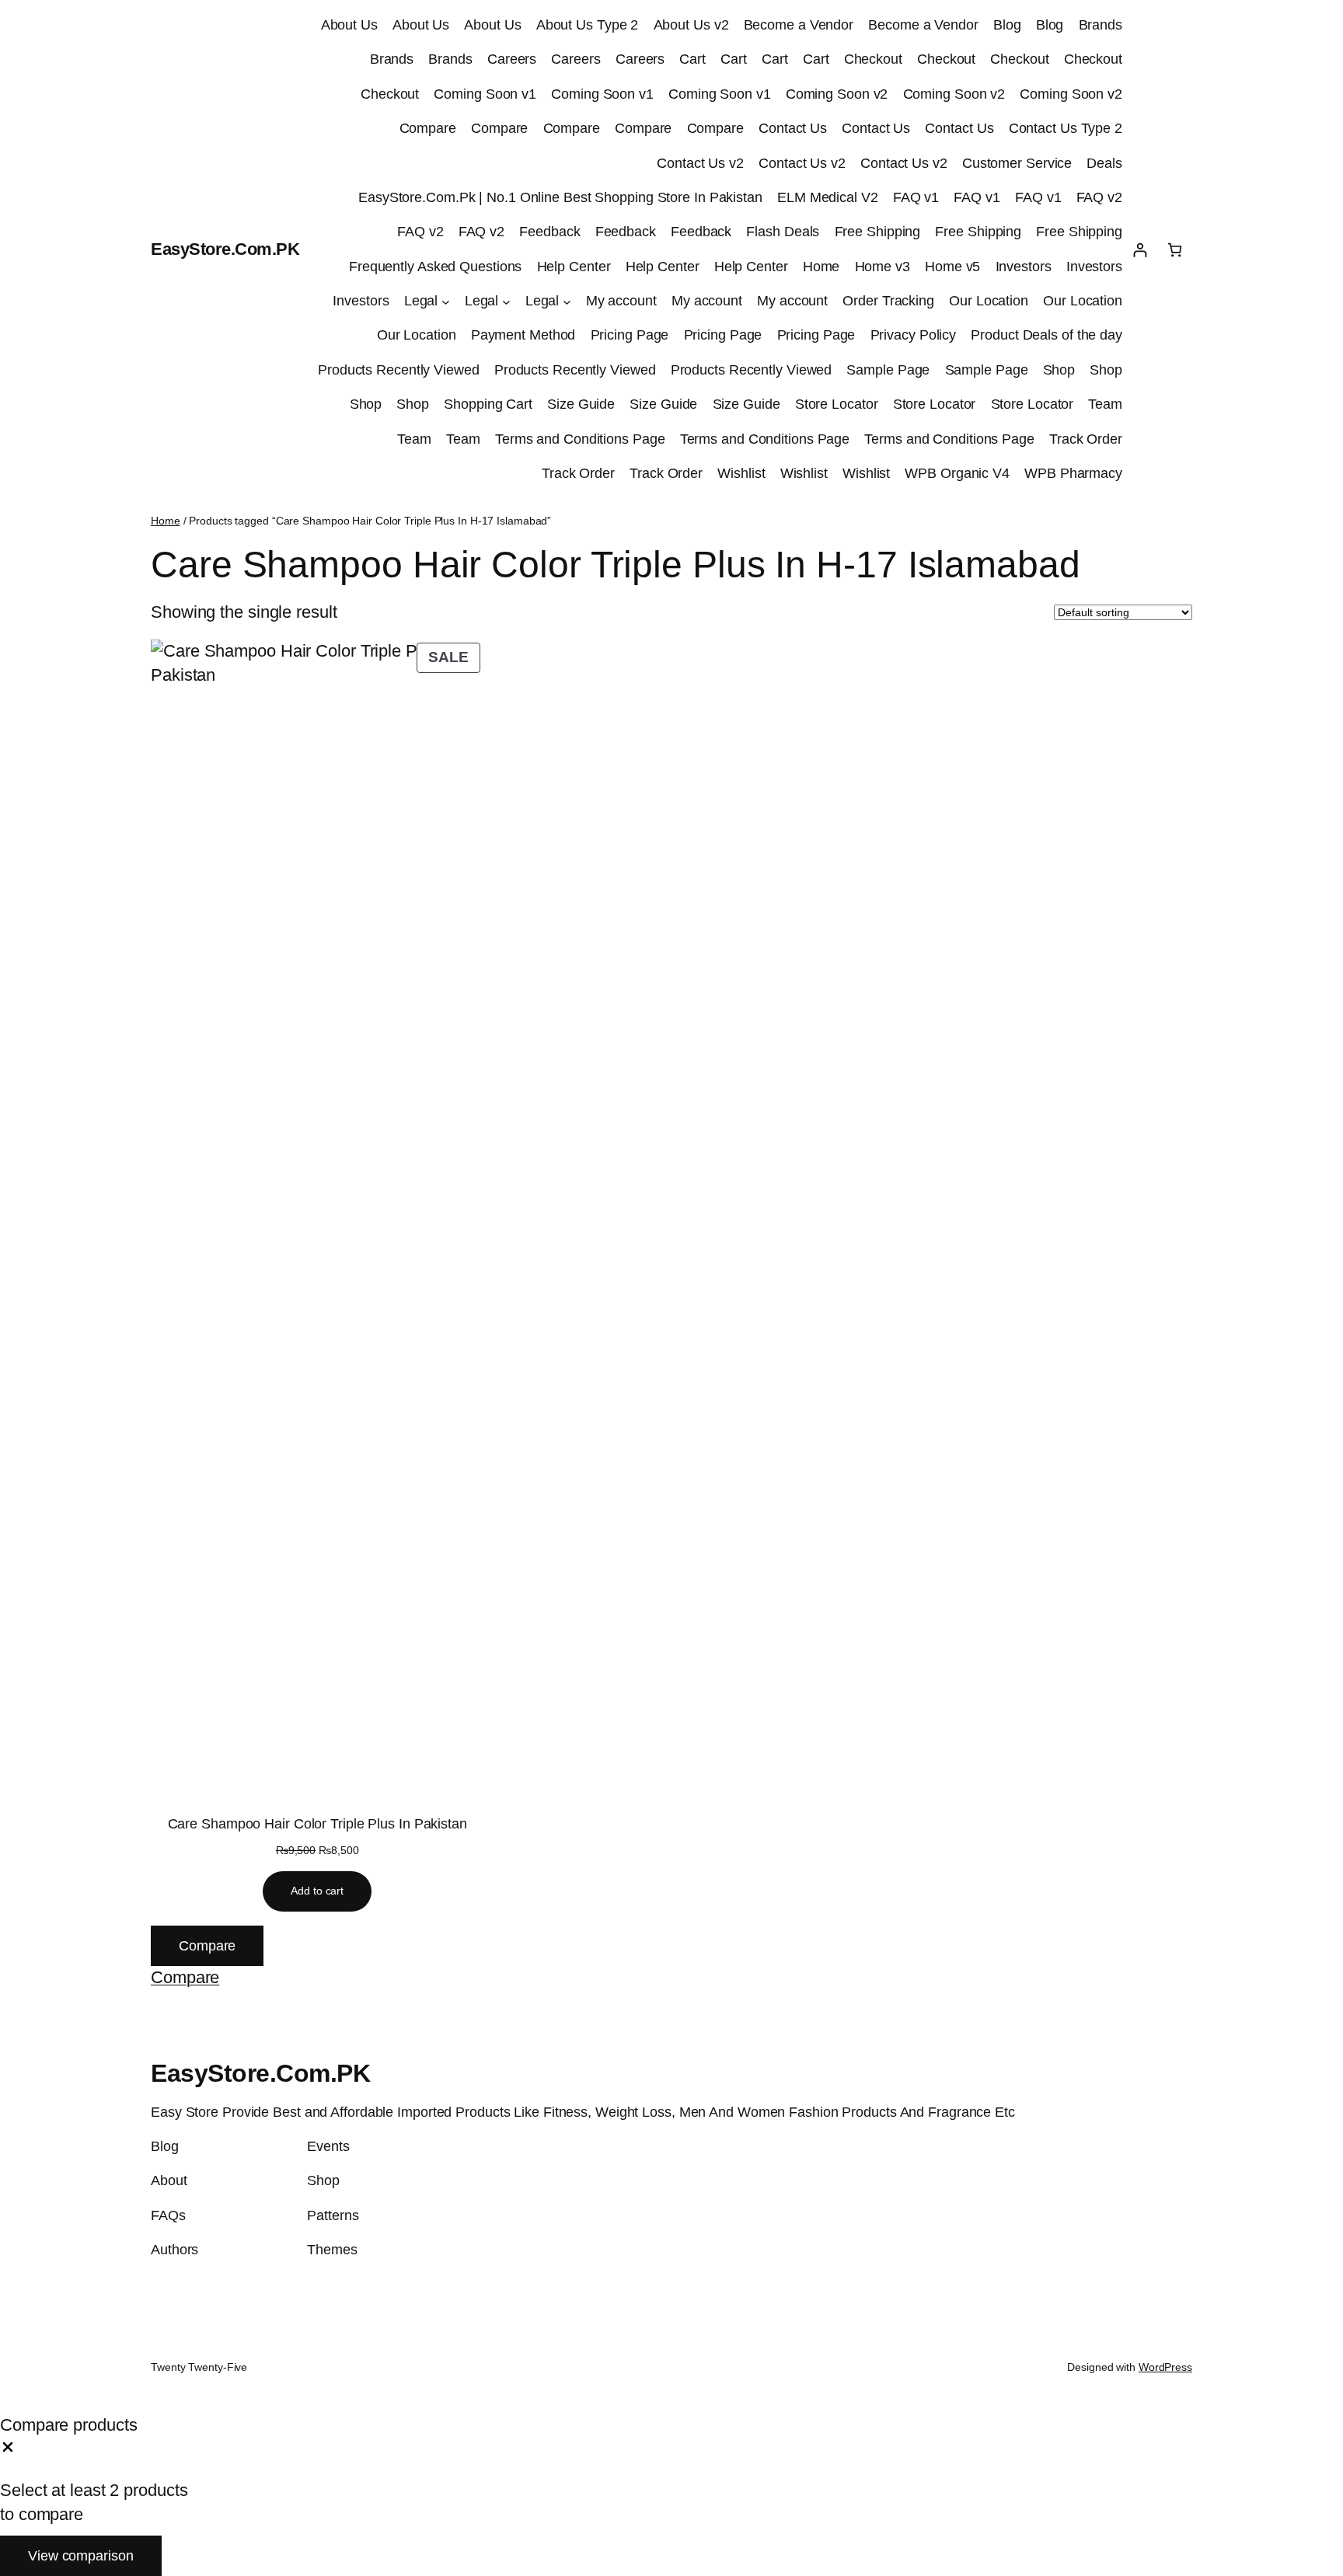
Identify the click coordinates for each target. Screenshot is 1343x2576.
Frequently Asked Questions (435, 267)
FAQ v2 (1099, 197)
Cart (692, 59)
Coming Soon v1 (485, 94)
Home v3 (883, 267)
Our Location (989, 301)
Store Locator (837, 404)
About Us (349, 25)
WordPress (1165, 2367)
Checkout (873, 59)
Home (821, 267)
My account (621, 301)
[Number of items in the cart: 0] (1175, 250)
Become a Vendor (799, 25)
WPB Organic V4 (957, 473)
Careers (512, 59)
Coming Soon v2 (837, 94)
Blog (1007, 25)
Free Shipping (878, 232)
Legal (421, 301)
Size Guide (581, 404)
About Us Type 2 (588, 25)
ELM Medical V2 (828, 197)
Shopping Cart (488, 404)
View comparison (81, 2556)
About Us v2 (691, 25)
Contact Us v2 (700, 163)
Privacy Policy (914, 335)
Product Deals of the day (1046, 335)
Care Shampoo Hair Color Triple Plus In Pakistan (317, 1824)
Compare (428, 128)
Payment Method (523, 335)
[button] (185, 1977)
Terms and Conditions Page (580, 439)
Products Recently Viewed (399, 370)
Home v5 (952, 267)
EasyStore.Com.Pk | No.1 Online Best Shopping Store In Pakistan (560, 197)
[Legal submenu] (446, 301)
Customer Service (1017, 163)
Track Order (1086, 439)
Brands (1101, 25)
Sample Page (888, 370)
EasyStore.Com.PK (225, 249)
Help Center (574, 267)
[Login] (1140, 250)
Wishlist (741, 473)
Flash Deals (783, 232)
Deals (1104, 163)
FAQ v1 (916, 197)
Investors (1024, 267)
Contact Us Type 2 (1066, 128)
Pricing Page (630, 335)
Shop (1059, 370)
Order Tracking (888, 301)
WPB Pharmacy (1073, 473)
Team (1105, 404)
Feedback (549, 232)
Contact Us (793, 128)
